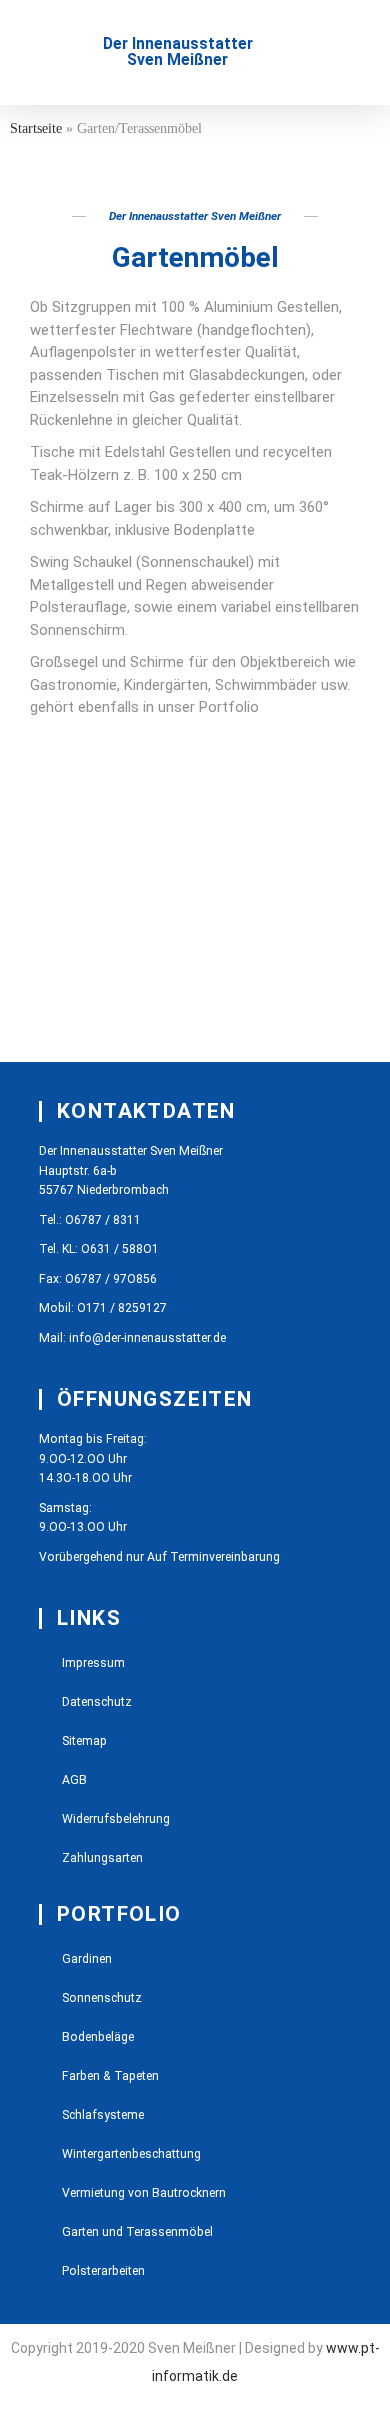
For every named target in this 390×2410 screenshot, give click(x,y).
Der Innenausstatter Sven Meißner (178, 52)
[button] (49, 52)
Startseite (36, 128)
